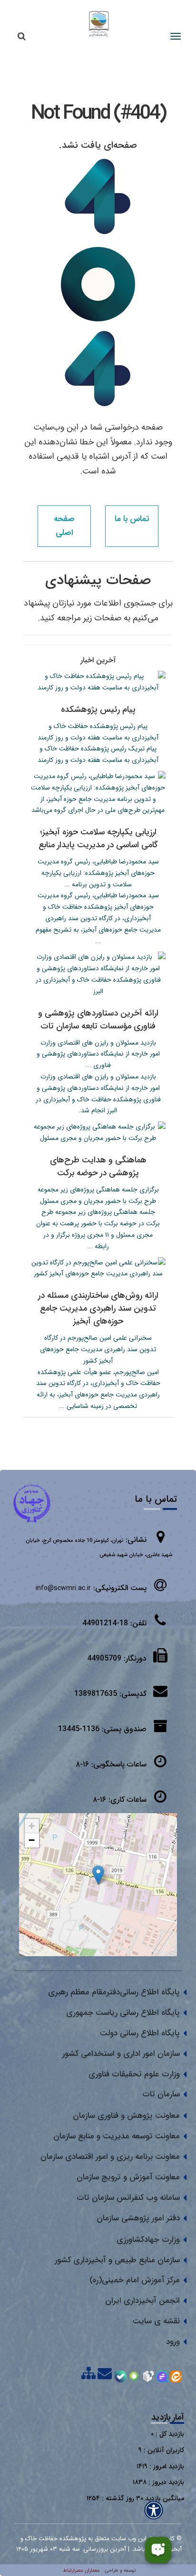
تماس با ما (132, 519)
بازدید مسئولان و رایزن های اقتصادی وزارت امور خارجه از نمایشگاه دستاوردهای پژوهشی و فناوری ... (98, 1054)
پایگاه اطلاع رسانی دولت (140, 2033)
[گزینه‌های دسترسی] (154, 2510)
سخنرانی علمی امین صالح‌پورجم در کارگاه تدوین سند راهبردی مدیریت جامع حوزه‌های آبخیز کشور (98, 1349)
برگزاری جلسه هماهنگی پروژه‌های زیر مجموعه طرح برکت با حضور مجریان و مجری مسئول (98, 1195)
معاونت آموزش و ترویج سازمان (128, 2177)
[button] (98, 1875)
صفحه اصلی (64, 526)
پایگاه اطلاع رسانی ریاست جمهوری (123, 2013)
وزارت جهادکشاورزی (148, 2240)
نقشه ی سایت (156, 2321)
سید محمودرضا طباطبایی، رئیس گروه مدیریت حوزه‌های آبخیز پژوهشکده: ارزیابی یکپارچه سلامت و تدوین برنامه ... (98, 873)
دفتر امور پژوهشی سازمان (138, 2218)
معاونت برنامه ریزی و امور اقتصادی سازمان (110, 2157)
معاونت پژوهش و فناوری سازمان (126, 2116)
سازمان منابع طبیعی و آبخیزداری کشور (117, 2260)
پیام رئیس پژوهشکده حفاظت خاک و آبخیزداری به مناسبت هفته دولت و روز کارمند (98, 732)
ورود (173, 2342)
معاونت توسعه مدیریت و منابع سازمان (117, 2136)
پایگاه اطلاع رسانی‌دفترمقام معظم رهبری (114, 1992)
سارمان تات (161, 2094)
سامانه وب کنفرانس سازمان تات (128, 2198)
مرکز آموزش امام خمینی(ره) (135, 2280)
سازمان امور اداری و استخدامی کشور (121, 2054)
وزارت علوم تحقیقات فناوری (134, 2074)
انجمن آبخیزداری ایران (142, 2301)
